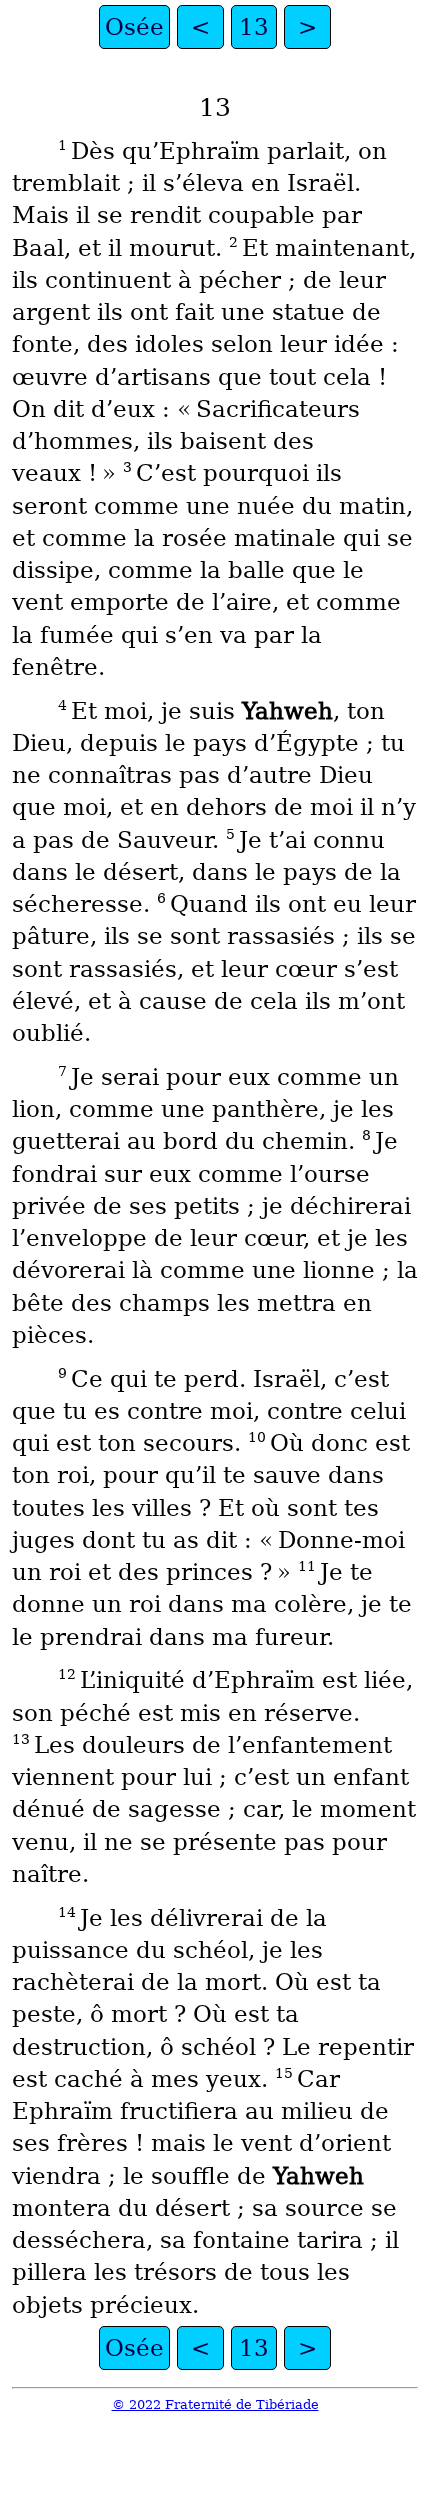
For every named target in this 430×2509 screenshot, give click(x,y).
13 (254, 27)
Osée (134, 27)
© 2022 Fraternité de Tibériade (215, 2404)
